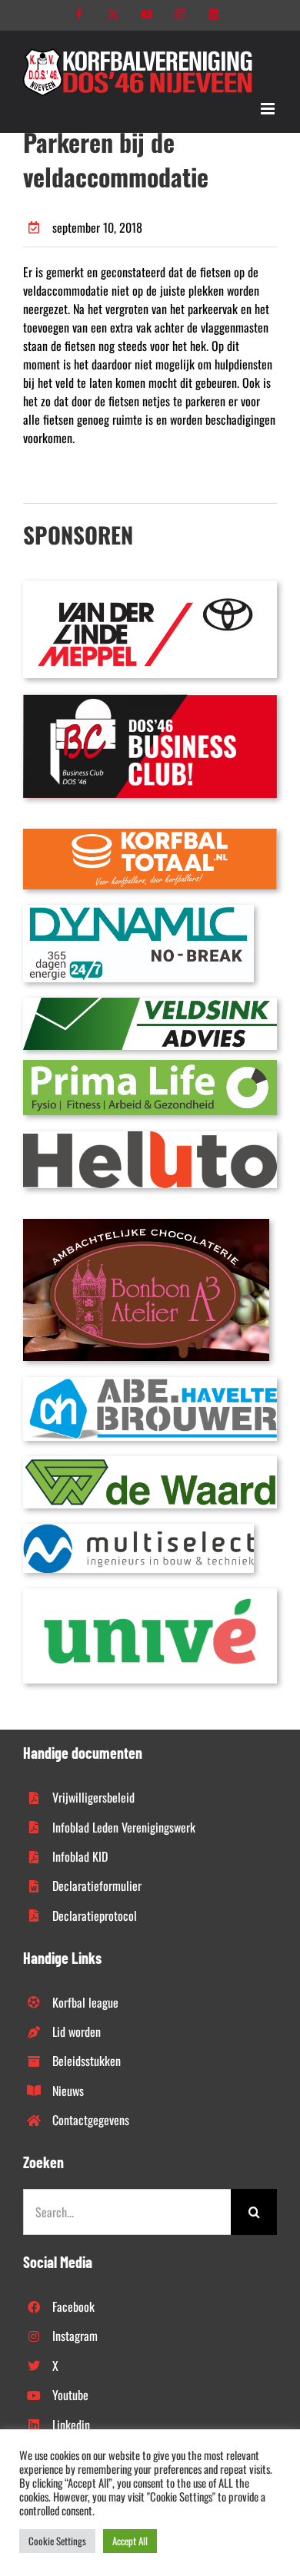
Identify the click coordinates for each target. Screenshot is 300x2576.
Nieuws (68, 2091)
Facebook (73, 2306)
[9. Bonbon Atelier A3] (146, 1225)
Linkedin (71, 2425)
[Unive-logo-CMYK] (150, 1594)
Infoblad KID (80, 1856)
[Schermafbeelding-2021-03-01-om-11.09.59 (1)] (150, 1462)
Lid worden (77, 2031)
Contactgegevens (91, 2120)
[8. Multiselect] (138, 1530)
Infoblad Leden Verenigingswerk (124, 1827)
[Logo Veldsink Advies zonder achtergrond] (150, 1004)
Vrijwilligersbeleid (93, 1797)
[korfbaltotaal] (150, 835)
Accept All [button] (130, 2541)
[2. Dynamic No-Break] (138, 911)
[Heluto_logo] (150, 1137)
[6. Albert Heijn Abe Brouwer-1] (150, 1383)
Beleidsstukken (87, 2061)
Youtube (70, 2395)
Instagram (75, 2336)
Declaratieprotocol (95, 1915)
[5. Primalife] (150, 1066)
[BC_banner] (150, 700)
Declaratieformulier (97, 1886)
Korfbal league (85, 2002)
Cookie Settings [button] (57, 2541)
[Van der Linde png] (150, 587)
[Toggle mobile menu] (269, 109)
